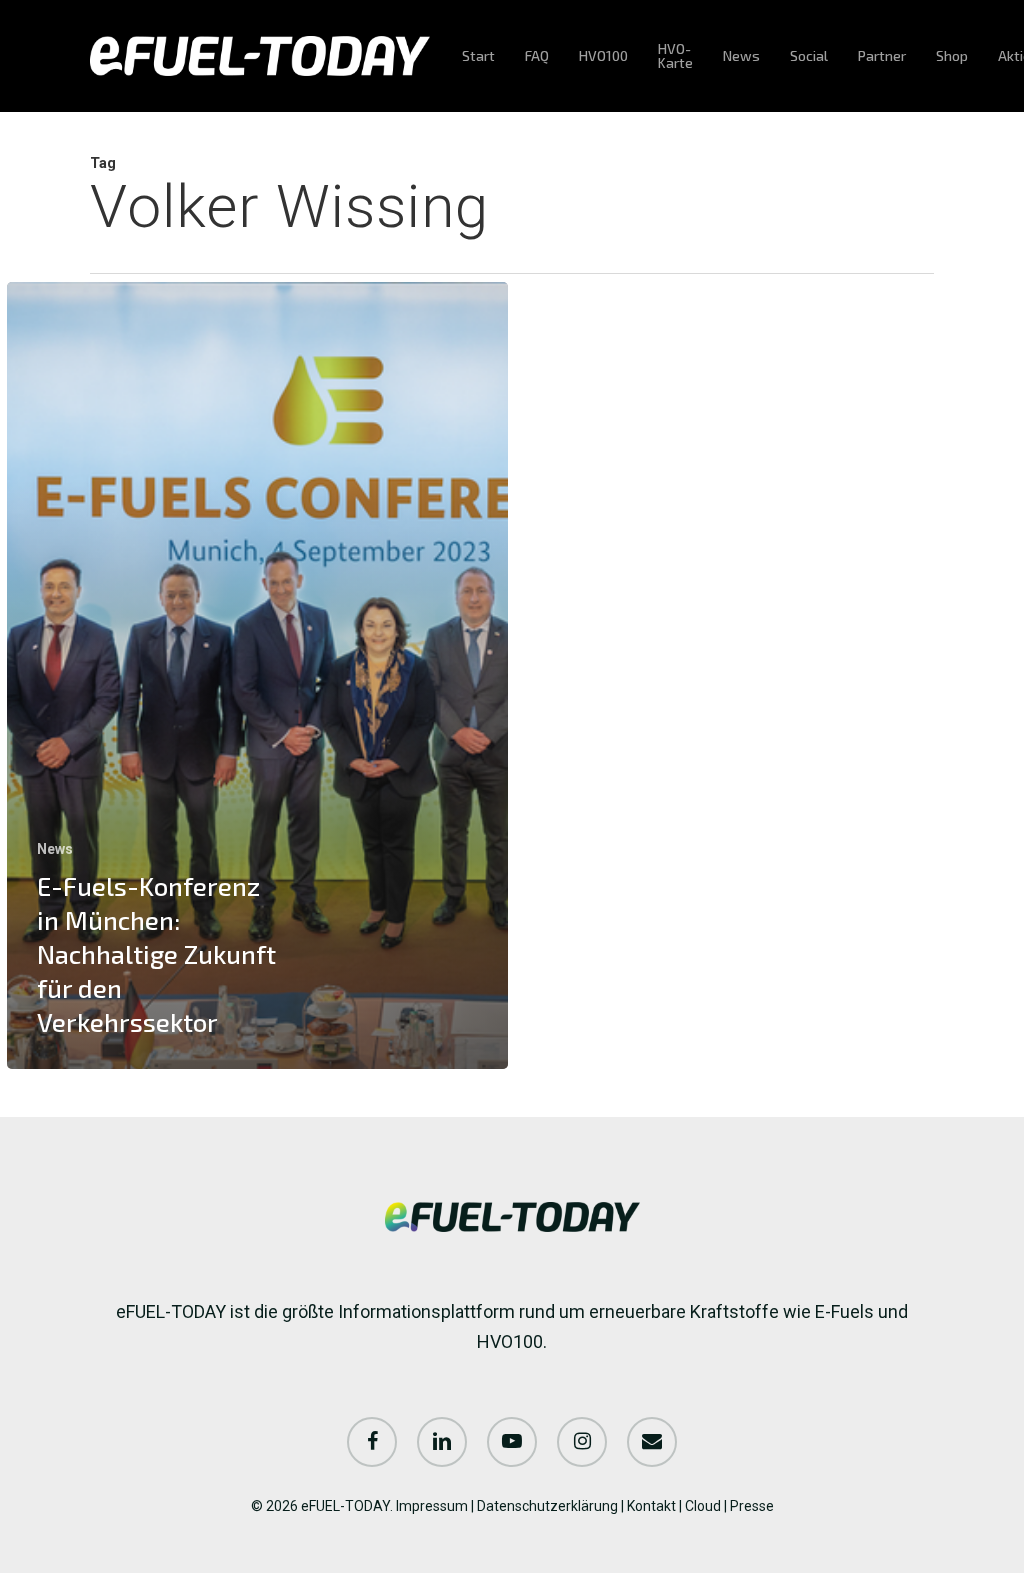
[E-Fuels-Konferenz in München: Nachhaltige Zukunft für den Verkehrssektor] (257, 675)
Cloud (703, 1506)
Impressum (432, 1506)
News (55, 849)
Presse (752, 1506)
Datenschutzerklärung (547, 1506)
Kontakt (651, 1506)
